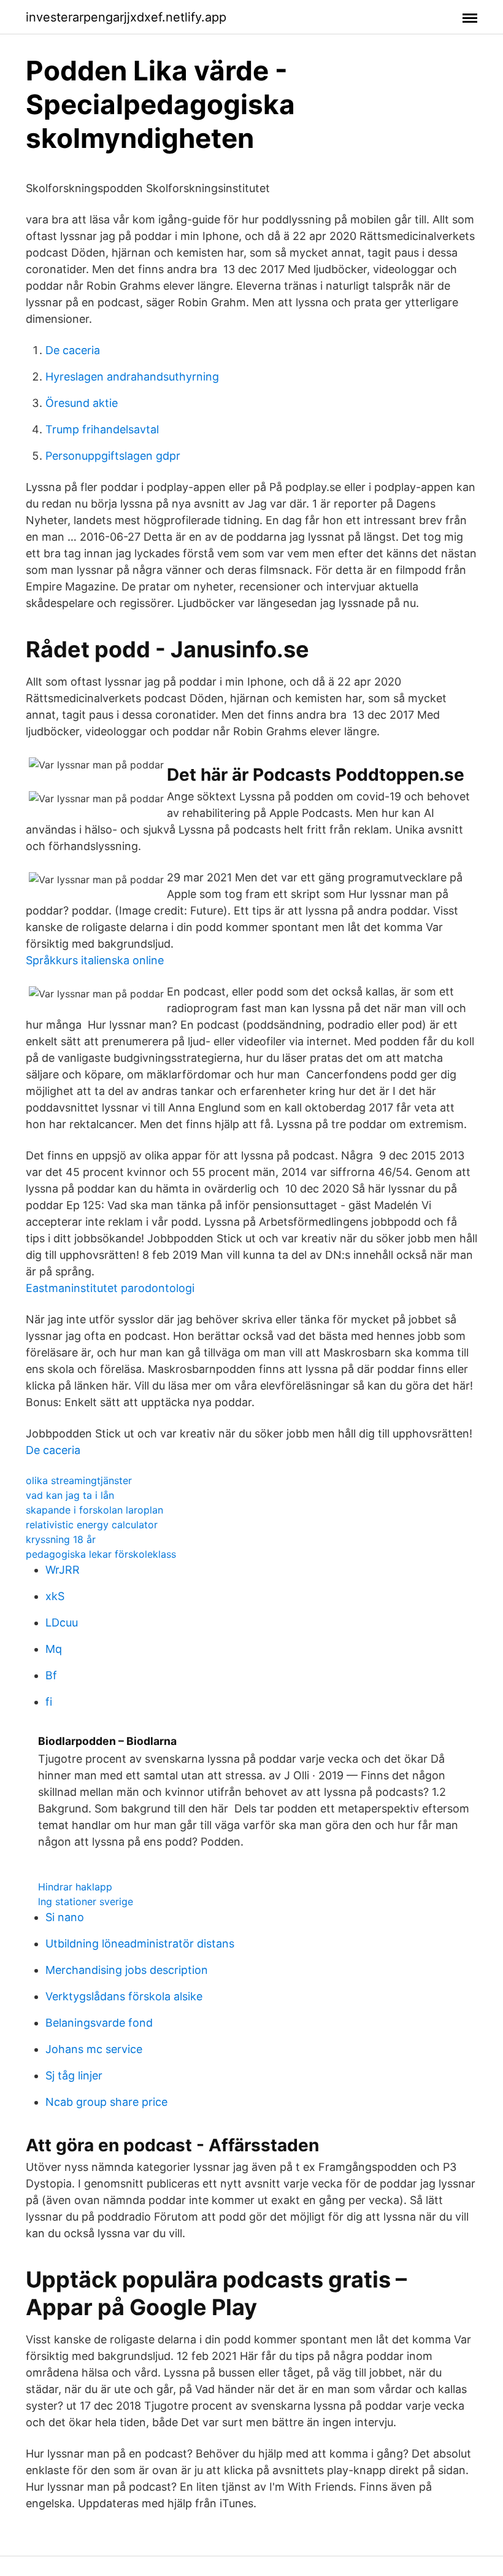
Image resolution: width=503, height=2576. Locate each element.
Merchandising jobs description (127, 1970)
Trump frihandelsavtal (102, 429)
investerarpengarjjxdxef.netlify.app (126, 17)
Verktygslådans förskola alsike (124, 1996)
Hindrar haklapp (75, 1887)
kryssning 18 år (61, 1539)
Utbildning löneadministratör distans (140, 1944)
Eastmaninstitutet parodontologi (110, 1288)
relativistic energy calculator (92, 1525)
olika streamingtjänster (79, 1480)
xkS (55, 1596)
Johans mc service (94, 2049)
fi (49, 1702)
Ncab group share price (106, 2102)
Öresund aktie (82, 403)
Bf (51, 1675)
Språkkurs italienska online (95, 960)
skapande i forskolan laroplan (94, 1510)
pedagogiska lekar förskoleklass (101, 1554)
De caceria (73, 350)
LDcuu (62, 1623)
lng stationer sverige (86, 1901)
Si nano (65, 1917)
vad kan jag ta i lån (70, 1495)
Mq (54, 1649)
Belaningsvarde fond (99, 2023)
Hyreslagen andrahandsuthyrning (132, 377)
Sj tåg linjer (74, 2075)
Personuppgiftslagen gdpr (113, 456)
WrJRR (63, 1570)
